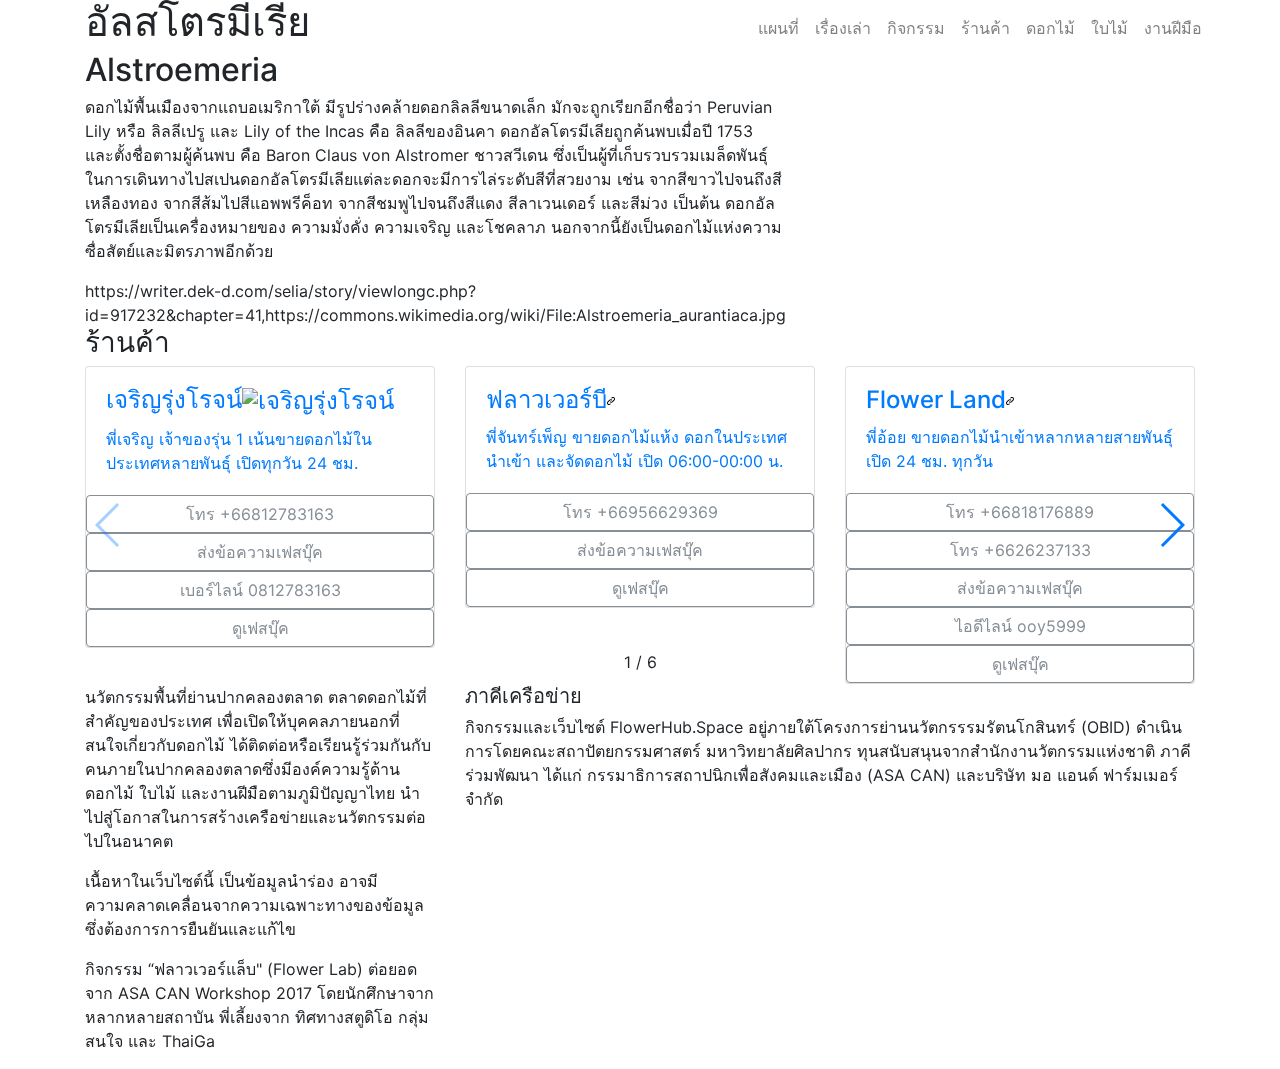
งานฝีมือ (1173, 28)
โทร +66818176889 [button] (1020, 512)
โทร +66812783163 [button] (260, 514)
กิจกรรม (916, 28)
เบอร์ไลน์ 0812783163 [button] (260, 590)
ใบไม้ (1109, 28)
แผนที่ (778, 28)
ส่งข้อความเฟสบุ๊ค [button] (260, 552)
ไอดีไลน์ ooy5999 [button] (1020, 626)
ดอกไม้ (1050, 28)
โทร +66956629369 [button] (640, 512)
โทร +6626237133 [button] (1020, 550)
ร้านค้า (985, 28)
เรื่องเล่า (843, 28)
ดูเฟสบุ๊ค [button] (260, 628)
